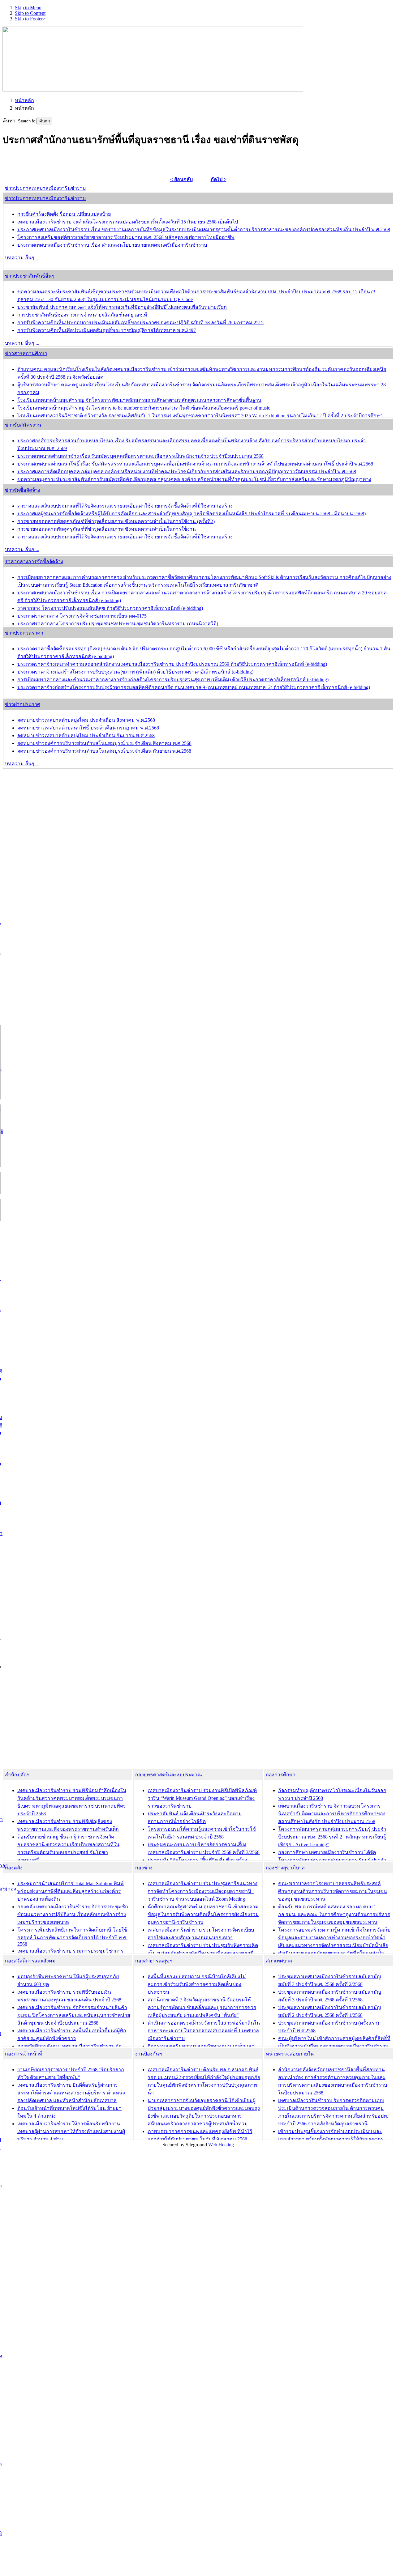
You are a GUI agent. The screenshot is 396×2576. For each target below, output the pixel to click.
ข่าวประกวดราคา (24, 633)
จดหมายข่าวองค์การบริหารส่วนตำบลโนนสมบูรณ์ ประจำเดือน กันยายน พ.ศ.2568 (104, 751)
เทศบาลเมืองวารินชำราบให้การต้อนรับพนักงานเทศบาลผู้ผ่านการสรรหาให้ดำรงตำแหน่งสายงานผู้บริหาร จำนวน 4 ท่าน (71, 2131)
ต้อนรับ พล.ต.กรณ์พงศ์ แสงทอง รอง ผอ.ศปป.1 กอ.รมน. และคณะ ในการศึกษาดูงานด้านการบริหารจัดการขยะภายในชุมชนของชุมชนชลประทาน (334, 1914)
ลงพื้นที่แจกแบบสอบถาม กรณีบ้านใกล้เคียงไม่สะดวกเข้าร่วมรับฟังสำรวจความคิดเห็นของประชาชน (197, 1984)
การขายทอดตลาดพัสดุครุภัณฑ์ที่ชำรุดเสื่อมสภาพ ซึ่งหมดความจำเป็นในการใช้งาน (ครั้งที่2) (116, 521)
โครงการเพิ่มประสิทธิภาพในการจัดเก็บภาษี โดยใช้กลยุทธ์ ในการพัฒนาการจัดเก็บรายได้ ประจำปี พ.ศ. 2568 (72, 1937)
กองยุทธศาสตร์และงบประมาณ (169, 1775)
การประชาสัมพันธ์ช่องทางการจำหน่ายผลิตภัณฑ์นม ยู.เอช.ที (82, 315)
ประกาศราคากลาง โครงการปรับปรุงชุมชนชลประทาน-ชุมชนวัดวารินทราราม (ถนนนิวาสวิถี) (118, 624)
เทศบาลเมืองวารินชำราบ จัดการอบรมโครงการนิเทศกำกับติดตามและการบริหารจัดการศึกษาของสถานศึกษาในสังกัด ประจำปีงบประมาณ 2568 (332, 1814)
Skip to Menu (28, 8)
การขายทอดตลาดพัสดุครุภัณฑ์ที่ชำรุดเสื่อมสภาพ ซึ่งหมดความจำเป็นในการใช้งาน (107, 529)
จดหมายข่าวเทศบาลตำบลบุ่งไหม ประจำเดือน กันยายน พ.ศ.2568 (86, 735)
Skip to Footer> (30, 19)
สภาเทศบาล (279, 1961)
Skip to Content (30, 13)
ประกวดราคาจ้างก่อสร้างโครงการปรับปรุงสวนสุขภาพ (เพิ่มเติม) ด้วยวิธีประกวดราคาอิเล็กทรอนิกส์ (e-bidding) (135, 672)
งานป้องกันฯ (148, 2054)
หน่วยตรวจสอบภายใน (290, 2054)
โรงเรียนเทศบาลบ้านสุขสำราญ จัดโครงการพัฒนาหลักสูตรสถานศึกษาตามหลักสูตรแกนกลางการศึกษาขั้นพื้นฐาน (139, 400)
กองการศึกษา (281, 1775)
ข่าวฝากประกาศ (23, 704)
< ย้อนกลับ (181, 179)
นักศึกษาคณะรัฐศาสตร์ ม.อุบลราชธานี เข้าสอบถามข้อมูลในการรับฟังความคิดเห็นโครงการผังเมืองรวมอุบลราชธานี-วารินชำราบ (203, 1914)
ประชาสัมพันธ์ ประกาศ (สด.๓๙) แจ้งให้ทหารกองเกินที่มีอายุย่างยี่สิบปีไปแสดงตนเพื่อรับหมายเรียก (122, 307)
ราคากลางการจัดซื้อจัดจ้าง (34, 561)
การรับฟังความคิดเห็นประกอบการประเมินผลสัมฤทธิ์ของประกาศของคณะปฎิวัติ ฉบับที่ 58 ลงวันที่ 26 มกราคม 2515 (140, 323)
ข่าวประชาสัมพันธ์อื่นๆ (30, 276)
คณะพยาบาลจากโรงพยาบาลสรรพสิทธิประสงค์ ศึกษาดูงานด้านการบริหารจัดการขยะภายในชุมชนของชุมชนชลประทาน (333, 1891)
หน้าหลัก (24, 100)
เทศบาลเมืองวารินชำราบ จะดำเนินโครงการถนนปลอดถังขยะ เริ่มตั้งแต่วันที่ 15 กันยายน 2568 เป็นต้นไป (128, 222)
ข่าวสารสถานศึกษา (26, 353)
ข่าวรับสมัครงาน (23, 425)
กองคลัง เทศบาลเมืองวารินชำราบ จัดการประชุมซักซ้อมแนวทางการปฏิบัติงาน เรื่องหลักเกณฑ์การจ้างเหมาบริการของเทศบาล (73, 1914)
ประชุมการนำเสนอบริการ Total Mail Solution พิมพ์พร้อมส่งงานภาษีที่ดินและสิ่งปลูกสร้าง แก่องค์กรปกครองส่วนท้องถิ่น (71, 1891)
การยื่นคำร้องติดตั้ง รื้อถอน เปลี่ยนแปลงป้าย (64, 214)
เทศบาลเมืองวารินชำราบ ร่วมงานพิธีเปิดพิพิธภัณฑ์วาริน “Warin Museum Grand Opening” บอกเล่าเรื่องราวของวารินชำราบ (202, 1798)
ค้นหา (10, 121)
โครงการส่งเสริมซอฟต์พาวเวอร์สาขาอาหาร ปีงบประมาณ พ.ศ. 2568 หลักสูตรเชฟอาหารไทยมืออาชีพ (126, 237)
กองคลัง (14, 1868)
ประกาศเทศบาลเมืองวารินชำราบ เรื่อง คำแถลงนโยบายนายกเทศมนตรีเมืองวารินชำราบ (112, 245)
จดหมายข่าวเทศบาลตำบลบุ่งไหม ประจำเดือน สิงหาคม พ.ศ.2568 (86, 720)
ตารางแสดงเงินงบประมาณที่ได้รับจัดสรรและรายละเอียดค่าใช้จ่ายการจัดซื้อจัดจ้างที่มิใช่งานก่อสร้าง (125, 506)
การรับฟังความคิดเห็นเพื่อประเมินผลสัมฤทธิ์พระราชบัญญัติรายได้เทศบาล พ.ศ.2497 (107, 330)
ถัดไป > (219, 179)
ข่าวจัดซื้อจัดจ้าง (23, 490)
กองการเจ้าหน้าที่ (24, 2054)
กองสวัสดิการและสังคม (30, 1961)
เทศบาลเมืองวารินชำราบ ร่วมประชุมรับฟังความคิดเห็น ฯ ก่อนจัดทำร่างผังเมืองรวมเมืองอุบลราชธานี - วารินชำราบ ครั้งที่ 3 (203, 1953)
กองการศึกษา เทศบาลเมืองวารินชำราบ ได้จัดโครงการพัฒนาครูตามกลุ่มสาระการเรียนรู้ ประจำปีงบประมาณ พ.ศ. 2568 (332, 1860)
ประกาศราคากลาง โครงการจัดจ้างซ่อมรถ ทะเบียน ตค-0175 (82, 616)
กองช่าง (144, 1868)
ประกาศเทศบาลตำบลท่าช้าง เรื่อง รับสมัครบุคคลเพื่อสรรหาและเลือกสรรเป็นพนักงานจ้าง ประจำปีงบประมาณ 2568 (140, 456)
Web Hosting (221, 2145)
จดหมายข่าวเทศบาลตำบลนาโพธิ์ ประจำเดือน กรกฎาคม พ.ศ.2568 (88, 728)
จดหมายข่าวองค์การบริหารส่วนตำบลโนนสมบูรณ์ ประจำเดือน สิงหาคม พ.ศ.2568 (104, 743)
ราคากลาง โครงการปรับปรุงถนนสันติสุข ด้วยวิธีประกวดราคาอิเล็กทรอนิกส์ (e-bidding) (110, 608)
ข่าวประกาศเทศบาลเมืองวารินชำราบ (45, 188)
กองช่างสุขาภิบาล (285, 1868)
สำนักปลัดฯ (17, 1775)
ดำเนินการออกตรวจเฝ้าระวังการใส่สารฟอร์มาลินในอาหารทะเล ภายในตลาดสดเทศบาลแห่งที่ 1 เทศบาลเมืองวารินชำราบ (204, 2031)
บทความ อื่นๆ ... (22, 258)
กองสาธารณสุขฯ (154, 1961)
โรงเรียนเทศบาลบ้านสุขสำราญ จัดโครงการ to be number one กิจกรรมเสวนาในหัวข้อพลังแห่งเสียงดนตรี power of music (144, 408)
